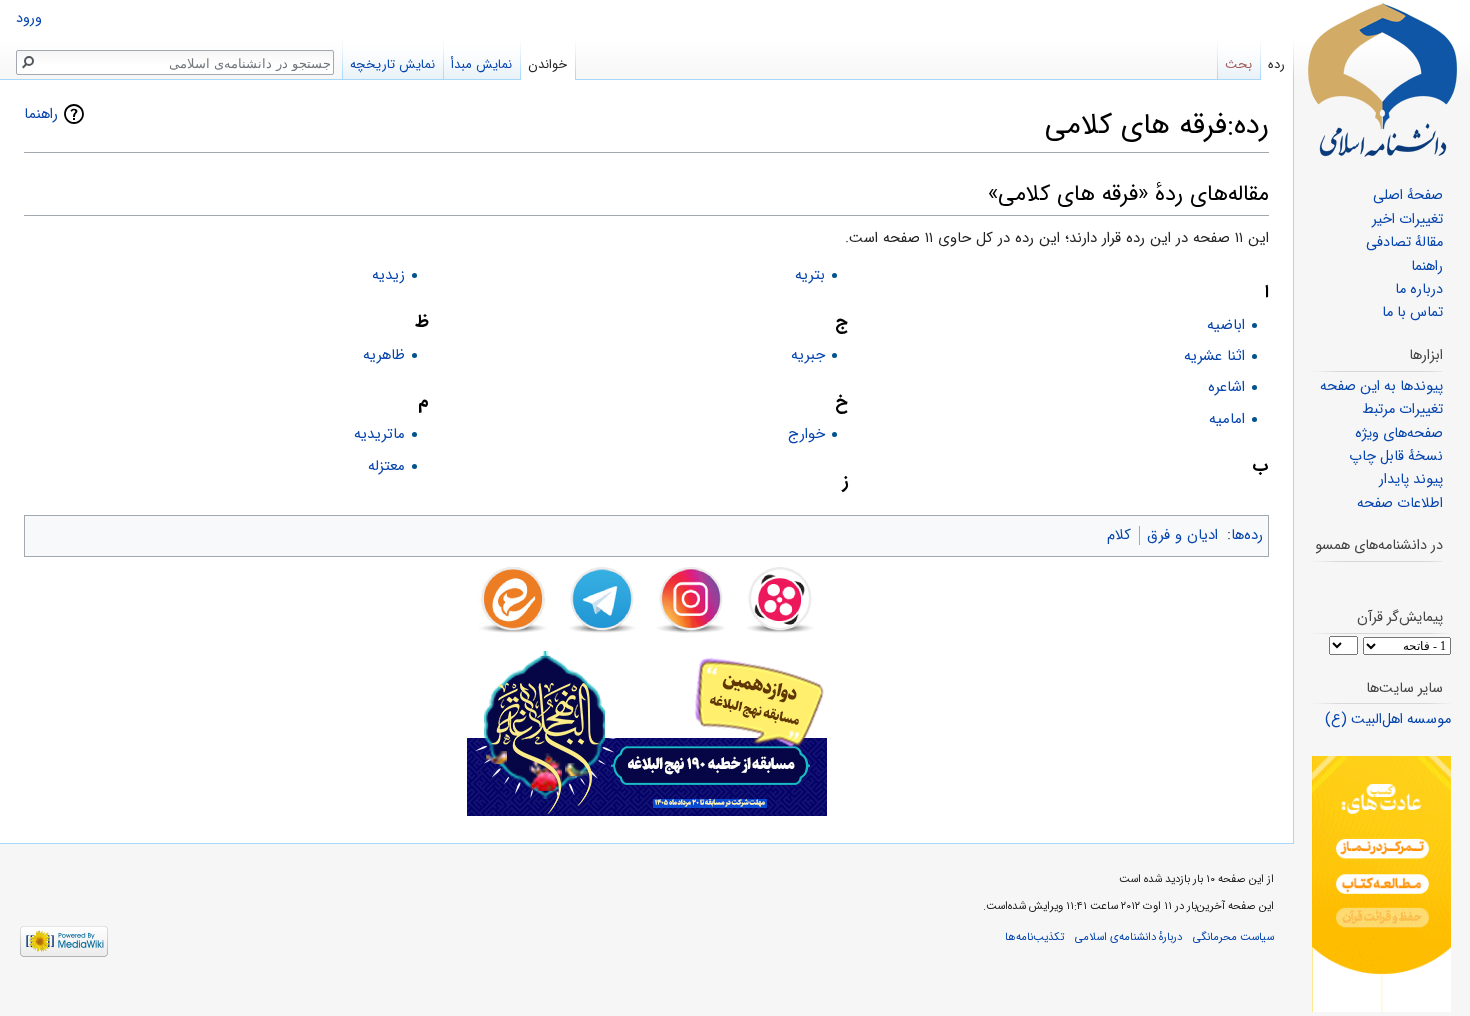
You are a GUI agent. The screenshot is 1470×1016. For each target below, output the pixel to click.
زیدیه (388, 275)
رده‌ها (1247, 535)
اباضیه (1226, 325)
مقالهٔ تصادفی (1404, 242)
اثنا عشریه (1214, 356)
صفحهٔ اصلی (1408, 195)
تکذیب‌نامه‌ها (1034, 937)
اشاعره (1226, 387)
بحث (1238, 64)
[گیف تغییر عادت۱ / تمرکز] (1381, 883)
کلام (1119, 535)
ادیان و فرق (1182, 535)
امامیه (1227, 419)
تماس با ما (1412, 312)
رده (1276, 64)
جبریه (808, 355)
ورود (29, 18)
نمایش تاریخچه (392, 64)
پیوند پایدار (1411, 479)
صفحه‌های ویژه (1399, 433)
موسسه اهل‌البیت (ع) (1388, 719)
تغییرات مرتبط (1402, 409)
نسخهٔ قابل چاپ (1396, 456)
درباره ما (1419, 289)
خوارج (806, 434)
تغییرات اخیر (1407, 219)
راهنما (41, 114)
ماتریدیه (379, 434)
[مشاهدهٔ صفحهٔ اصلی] (1382, 80)
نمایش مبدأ (481, 64)
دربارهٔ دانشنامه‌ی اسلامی (1128, 937)
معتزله (386, 466)
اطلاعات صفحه (1400, 503)
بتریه (810, 275)
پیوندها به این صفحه (1381, 386)
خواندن (547, 64)
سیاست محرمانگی (1233, 937)
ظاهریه (384, 355)
